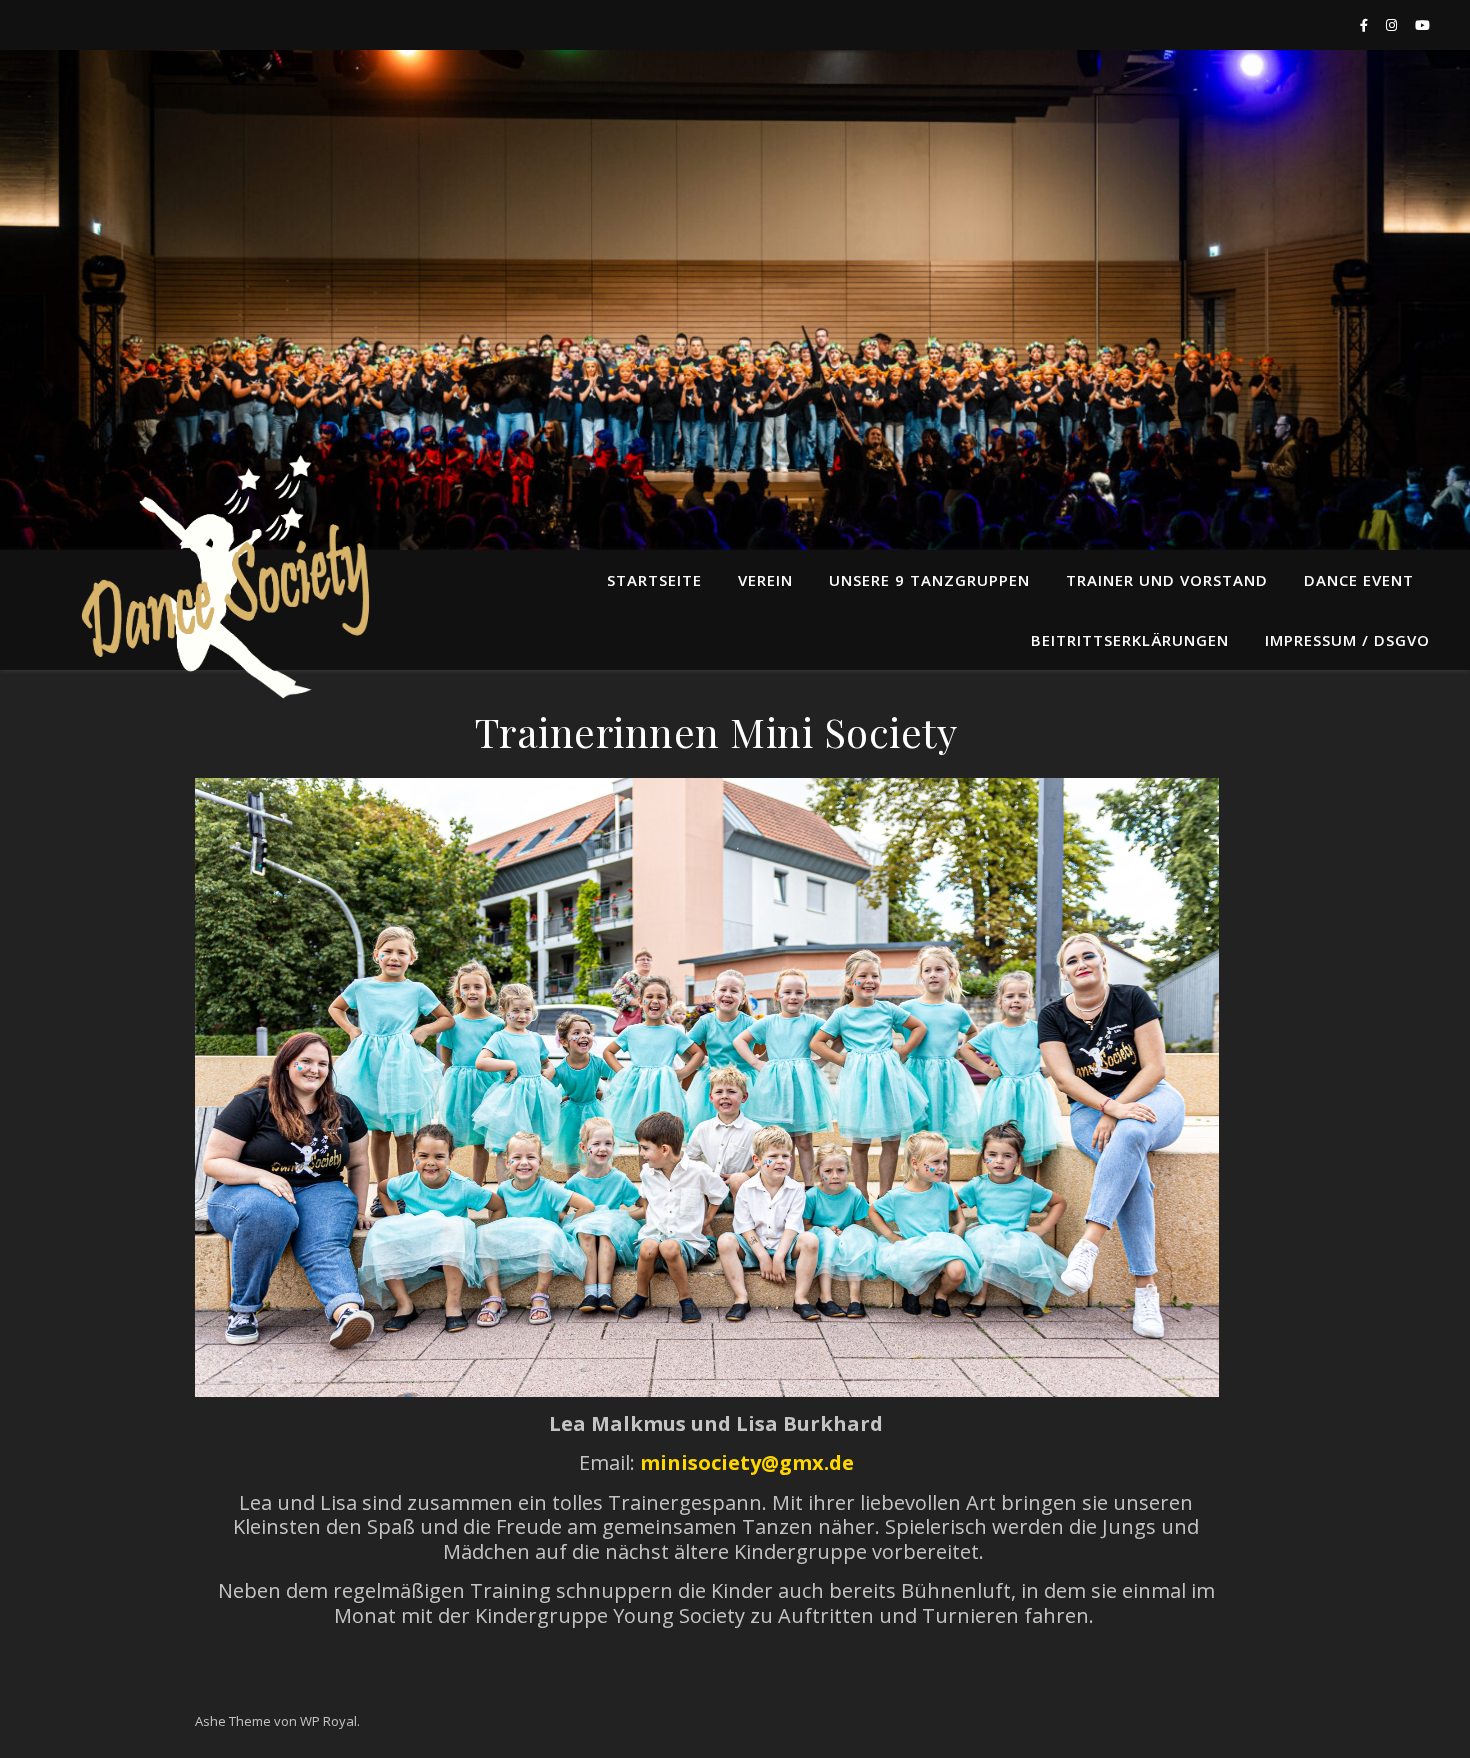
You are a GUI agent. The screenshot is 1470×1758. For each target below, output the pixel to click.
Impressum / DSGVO (1347, 640)
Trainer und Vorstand (1167, 580)
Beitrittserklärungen (1130, 640)
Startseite (654, 580)
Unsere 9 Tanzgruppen (929, 580)
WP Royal (328, 1721)
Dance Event (1359, 580)
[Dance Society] (220, 580)
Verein (765, 580)
